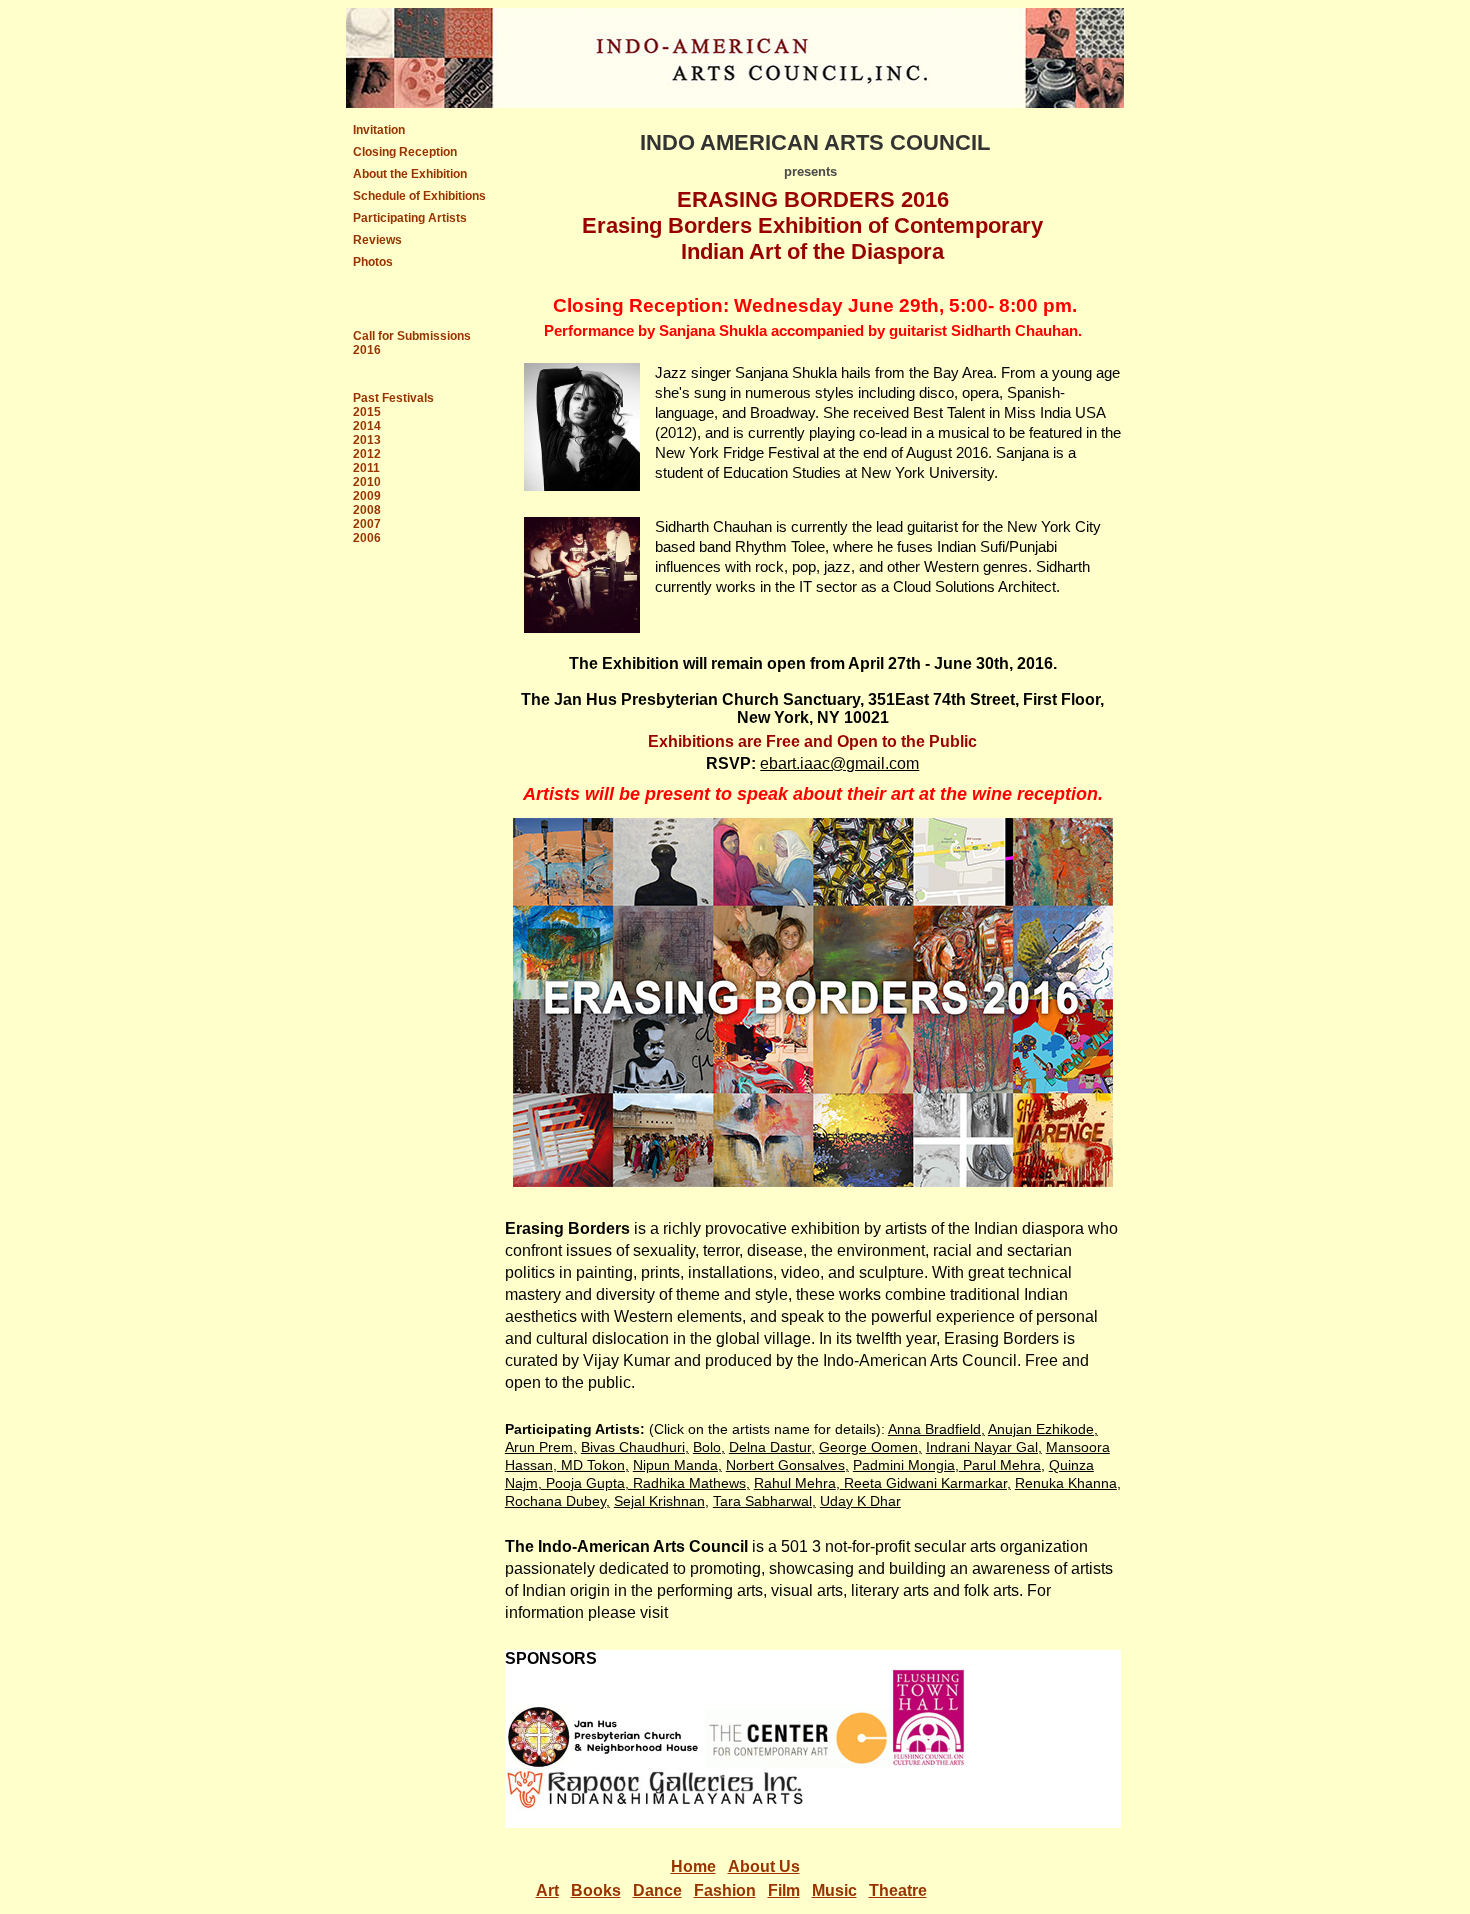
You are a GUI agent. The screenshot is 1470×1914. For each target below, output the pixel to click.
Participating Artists (410, 218)
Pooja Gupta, (589, 1483)
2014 (367, 426)
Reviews (377, 240)
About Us (764, 1866)
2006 (367, 538)
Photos (373, 262)
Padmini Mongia (904, 1465)
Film (784, 1890)
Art (547, 1890)
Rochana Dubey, (557, 1501)
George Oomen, (870, 1447)
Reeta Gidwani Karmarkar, (927, 1483)
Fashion (725, 1890)
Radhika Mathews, (691, 1483)
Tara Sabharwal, (764, 1501)
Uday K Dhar (860, 1501)
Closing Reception (405, 152)
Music (834, 1890)
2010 (367, 482)
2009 (367, 496)
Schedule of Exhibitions (419, 196)
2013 (367, 440)
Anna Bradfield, (936, 1429)
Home (693, 1866)
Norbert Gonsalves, (787, 1465)
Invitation (379, 130)
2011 (366, 468)
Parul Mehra (1000, 1465)
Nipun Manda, (677, 1465)
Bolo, (709, 1447)
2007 (367, 524)
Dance (657, 1890)
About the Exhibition (410, 174)
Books (596, 1890)
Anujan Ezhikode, (1043, 1429)
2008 (367, 510)
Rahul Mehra (795, 1483)
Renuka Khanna (1066, 1483)
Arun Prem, (541, 1447)
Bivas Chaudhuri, (635, 1447)
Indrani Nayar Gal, (984, 1447)
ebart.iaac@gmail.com (839, 763)
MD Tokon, (593, 1465)
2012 (367, 454)
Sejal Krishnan (659, 1501)
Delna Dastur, (772, 1447)
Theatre (898, 1890)
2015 (367, 412)
